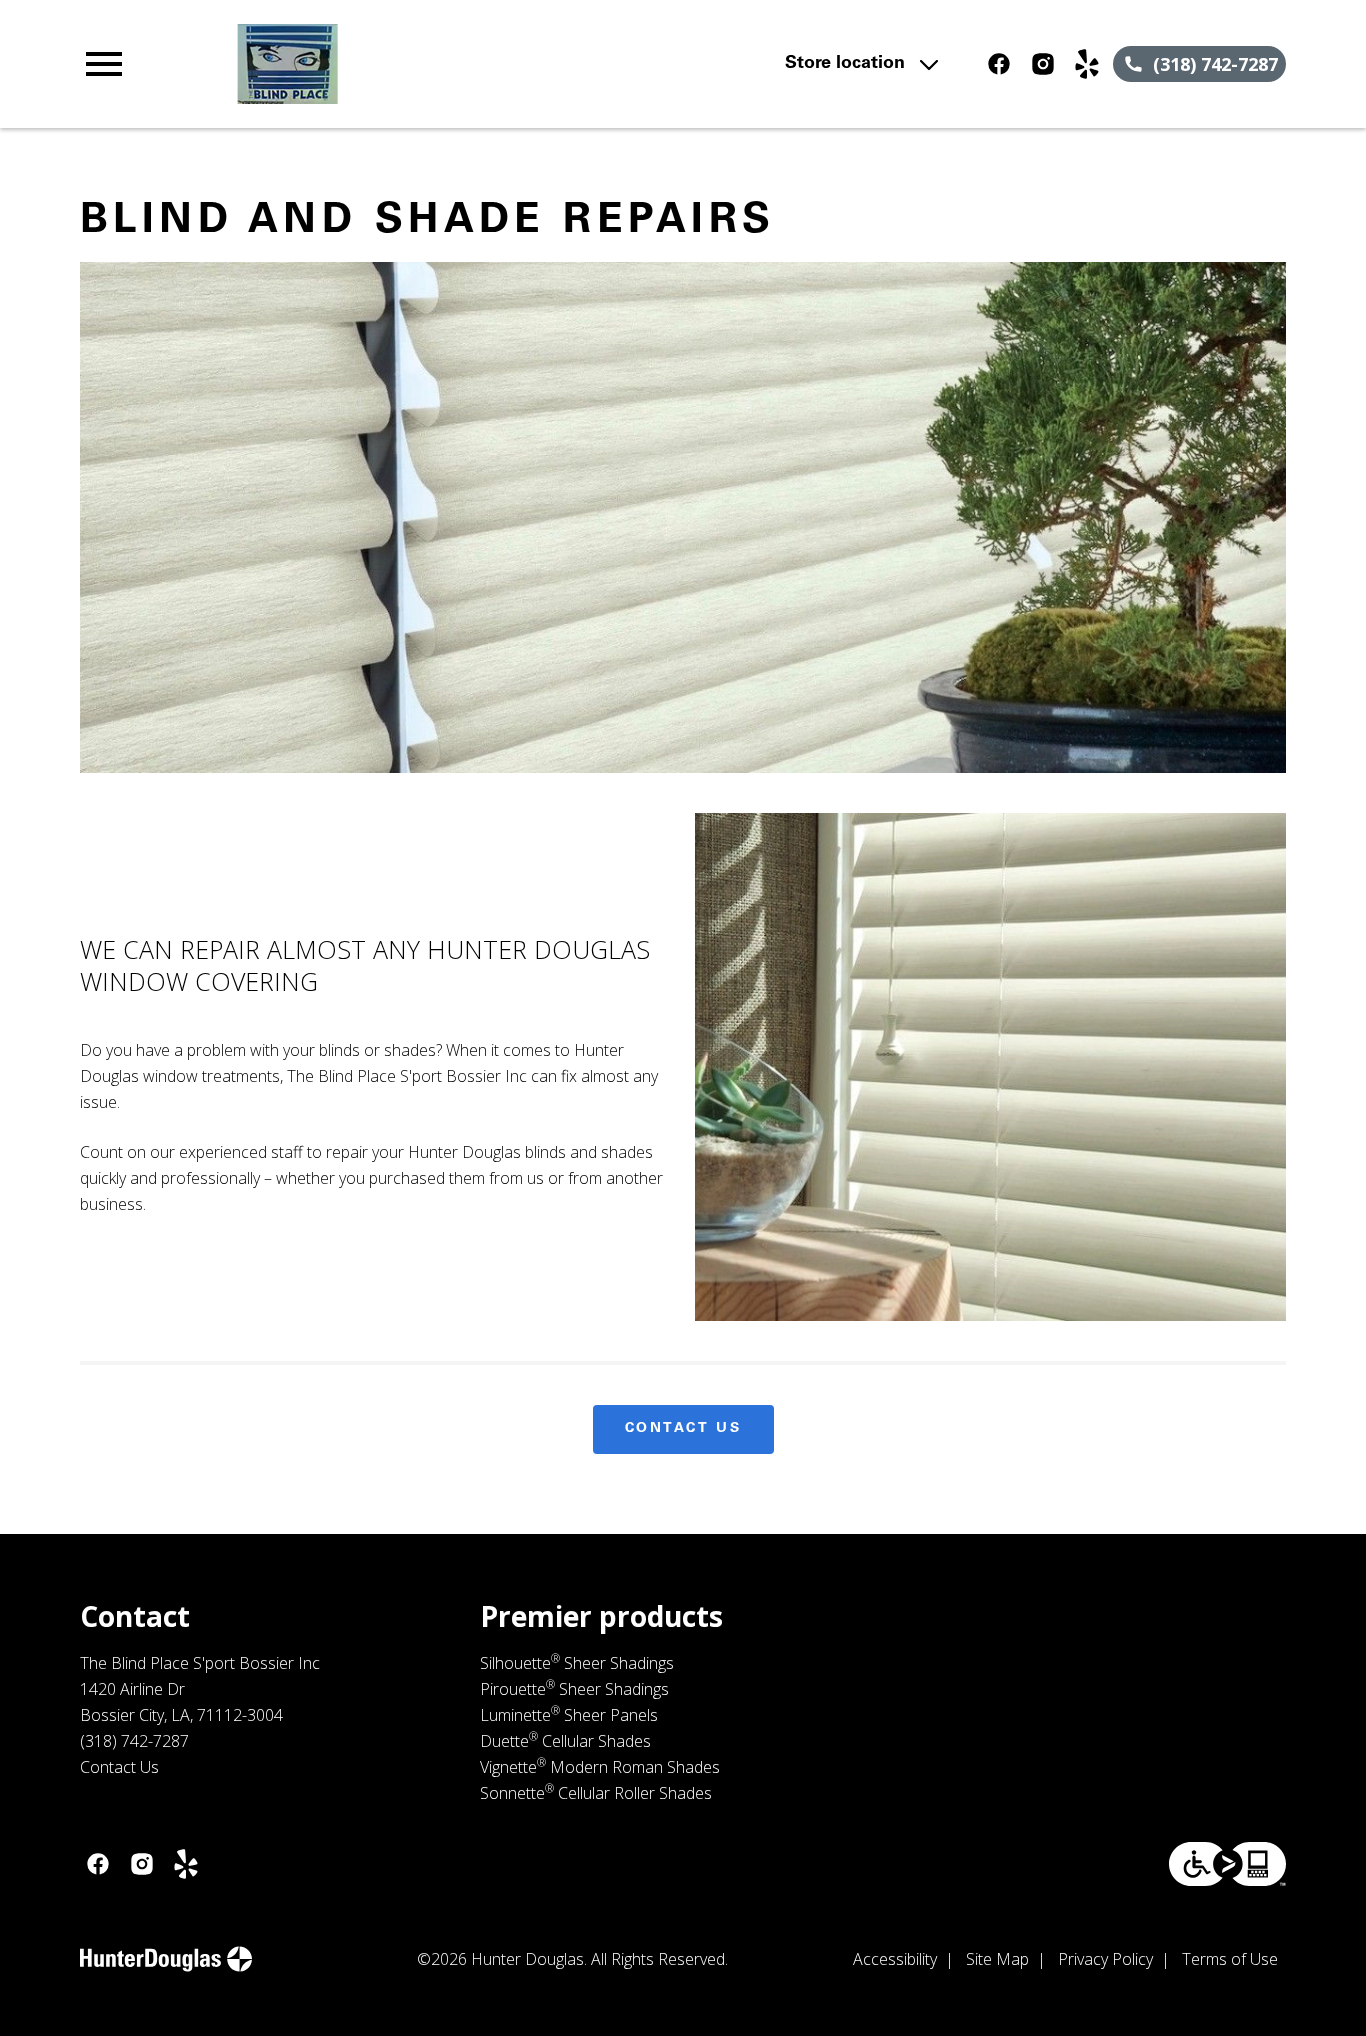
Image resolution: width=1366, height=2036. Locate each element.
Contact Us (683, 1429)
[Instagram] (1043, 64)
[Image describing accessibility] (1227, 1864)
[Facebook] (999, 64)
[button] (104, 64)
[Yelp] (1087, 64)
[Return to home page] (445, 64)
